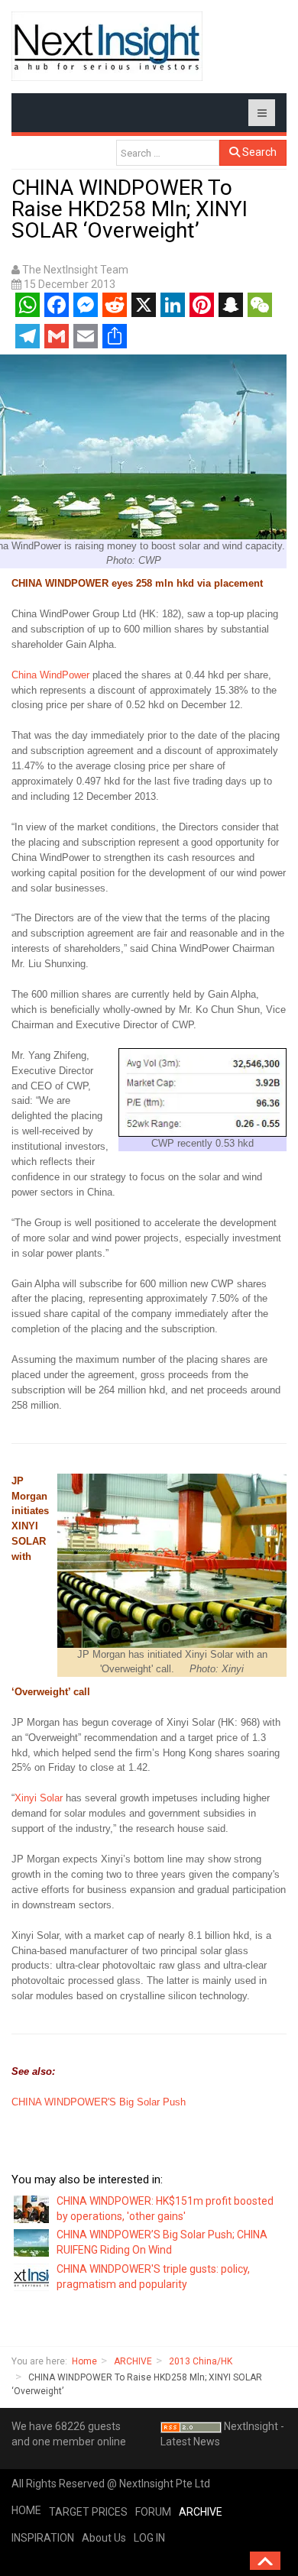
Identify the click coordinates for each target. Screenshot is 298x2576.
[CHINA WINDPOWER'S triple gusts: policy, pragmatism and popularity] (32, 2277)
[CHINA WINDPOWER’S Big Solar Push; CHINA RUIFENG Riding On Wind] (32, 2242)
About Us (104, 2538)
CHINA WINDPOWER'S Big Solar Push (100, 2102)
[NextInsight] (107, 46)
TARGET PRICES (88, 2512)
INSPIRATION (43, 2538)
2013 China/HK (201, 2361)
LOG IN (149, 2538)
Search (258, 152)
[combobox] (168, 153)
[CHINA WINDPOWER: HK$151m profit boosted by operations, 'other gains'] (32, 2208)
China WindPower (50, 675)
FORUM (153, 2512)
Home (84, 2361)
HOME (26, 2510)
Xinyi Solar (39, 1798)
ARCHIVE (133, 2361)
